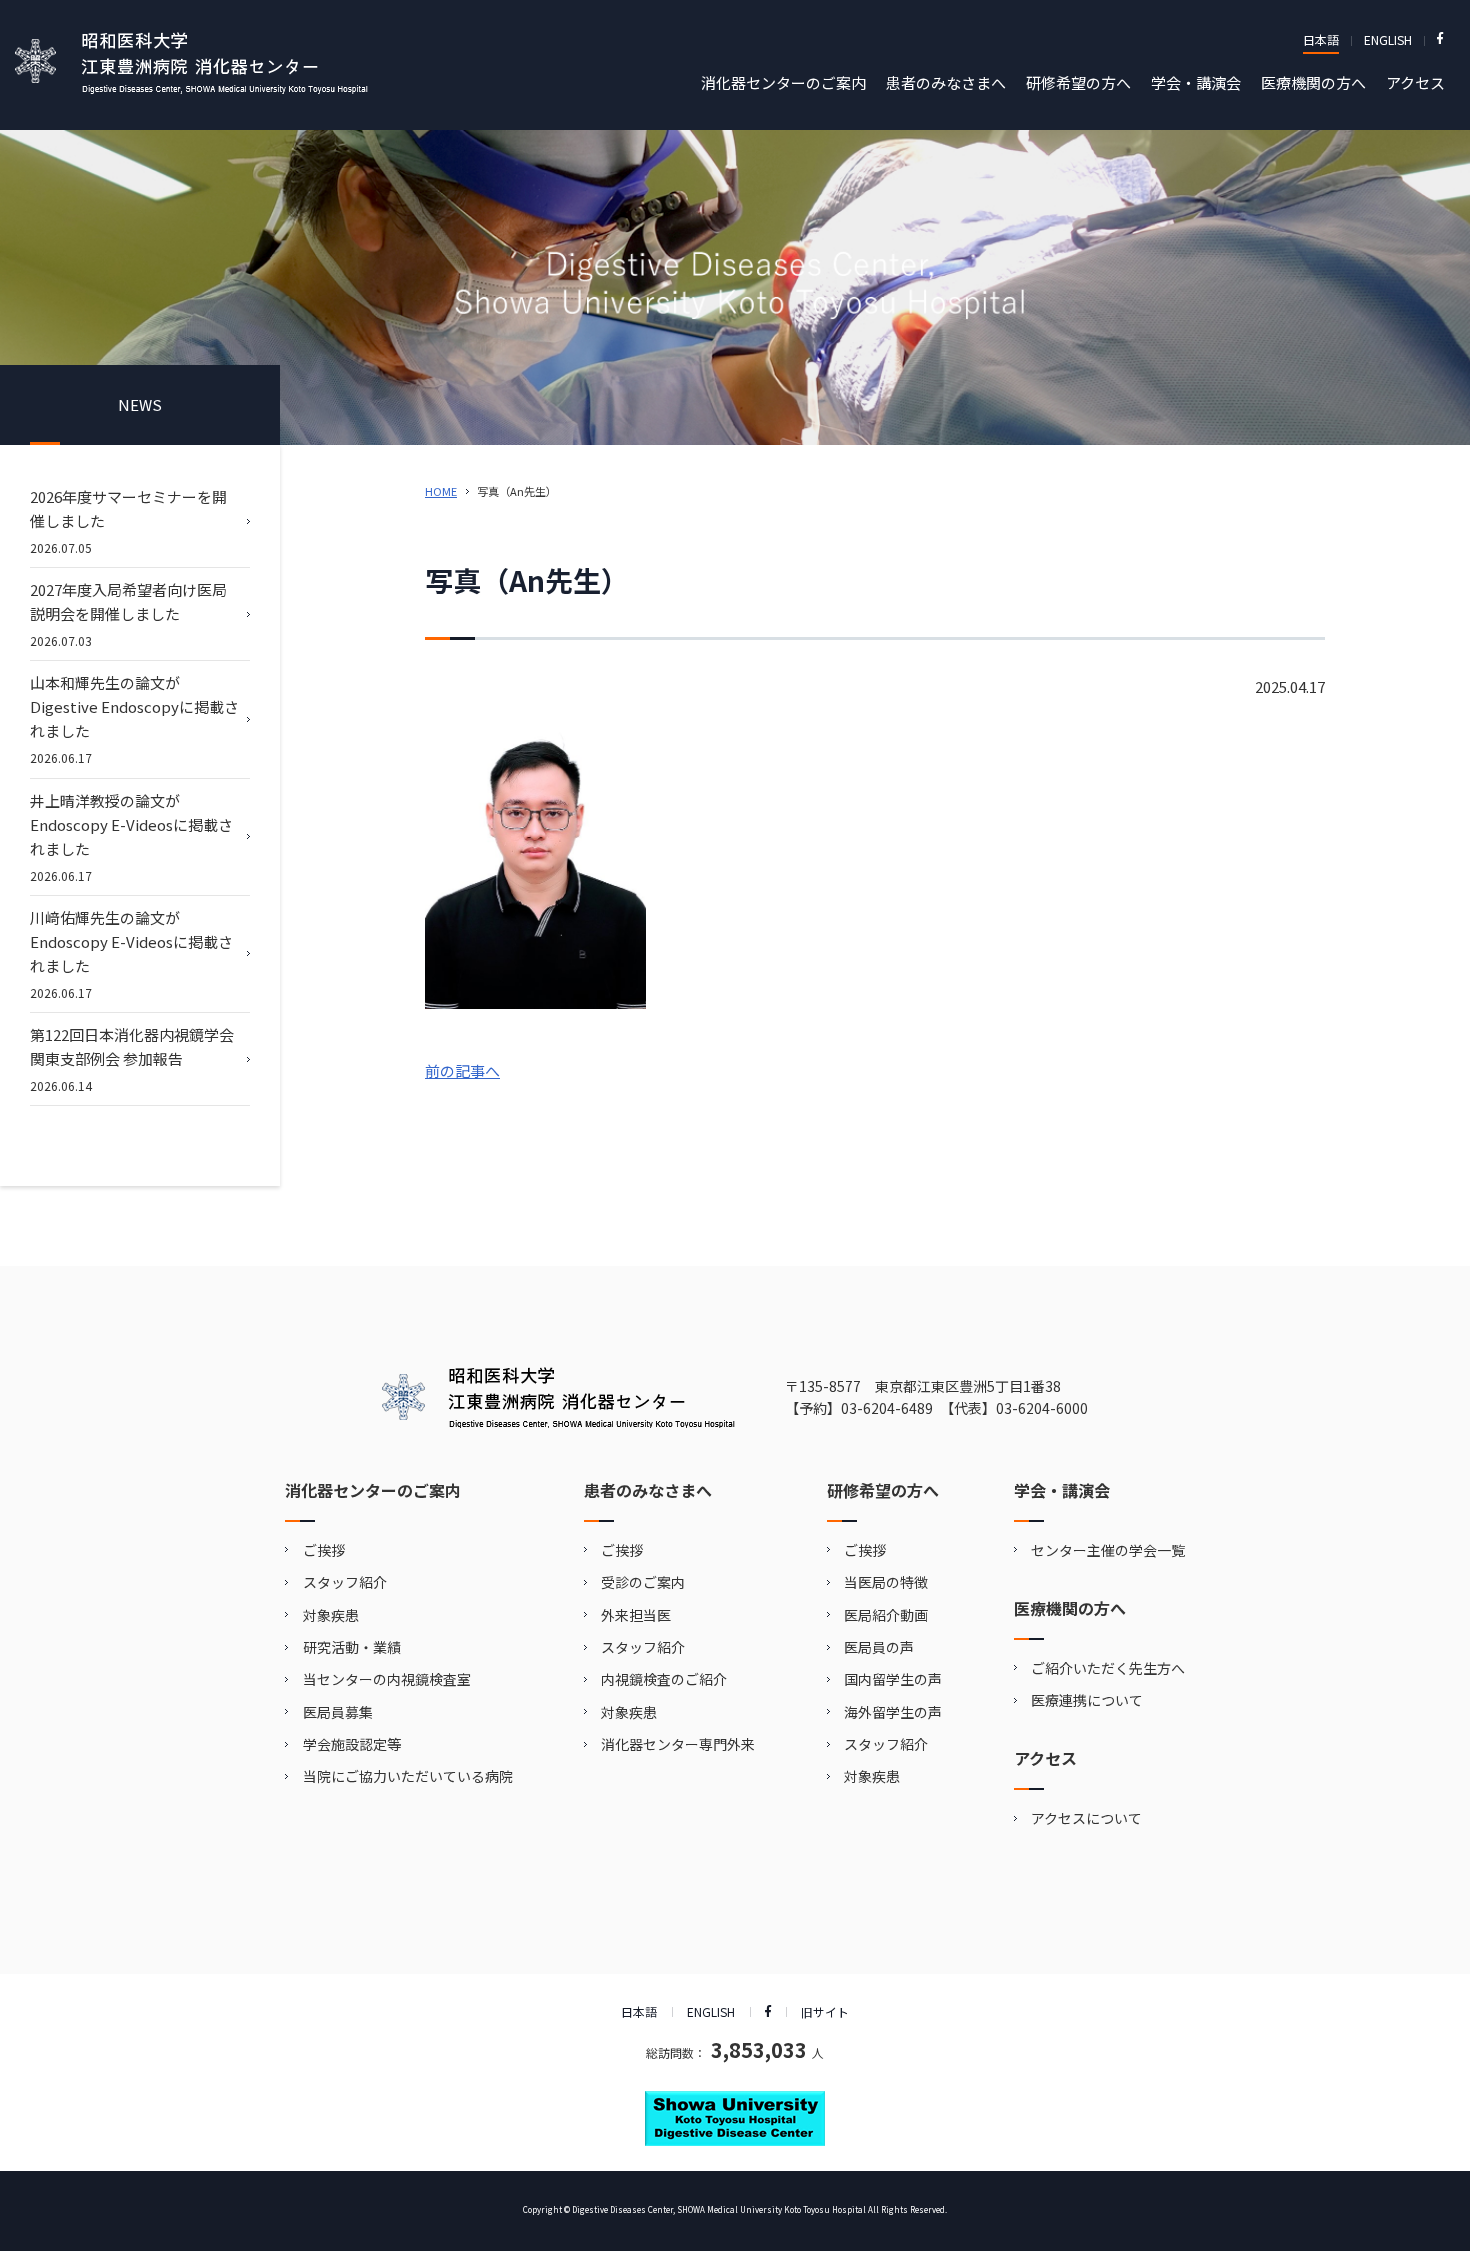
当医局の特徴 (886, 1582)
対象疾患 (331, 1615)
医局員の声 (879, 1647)
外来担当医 (636, 1615)
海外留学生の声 (893, 1712)
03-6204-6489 (887, 1408)
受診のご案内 (643, 1582)
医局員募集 (338, 1712)
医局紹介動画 (886, 1615)
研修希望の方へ (1078, 82)
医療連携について (1087, 1700)
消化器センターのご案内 (783, 82)
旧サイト (825, 2011)
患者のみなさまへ (946, 82)
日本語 (1321, 39)
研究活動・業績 (352, 1647)
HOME (441, 491)
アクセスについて (1086, 1818)
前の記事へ (462, 1070)
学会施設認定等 (352, 1744)
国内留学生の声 (893, 1679)
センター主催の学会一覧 (1108, 1550)
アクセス (1415, 82)
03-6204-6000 (1042, 1408)
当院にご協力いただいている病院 (408, 1776)
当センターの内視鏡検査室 (387, 1679)
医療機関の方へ (1313, 82)
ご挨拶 (324, 1550)
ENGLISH (1388, 39)
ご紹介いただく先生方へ (1108, 1668)
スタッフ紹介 (345, 1582)
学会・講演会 (1196, 82)
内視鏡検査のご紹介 (664, 1679)
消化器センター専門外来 (678, 1744)
